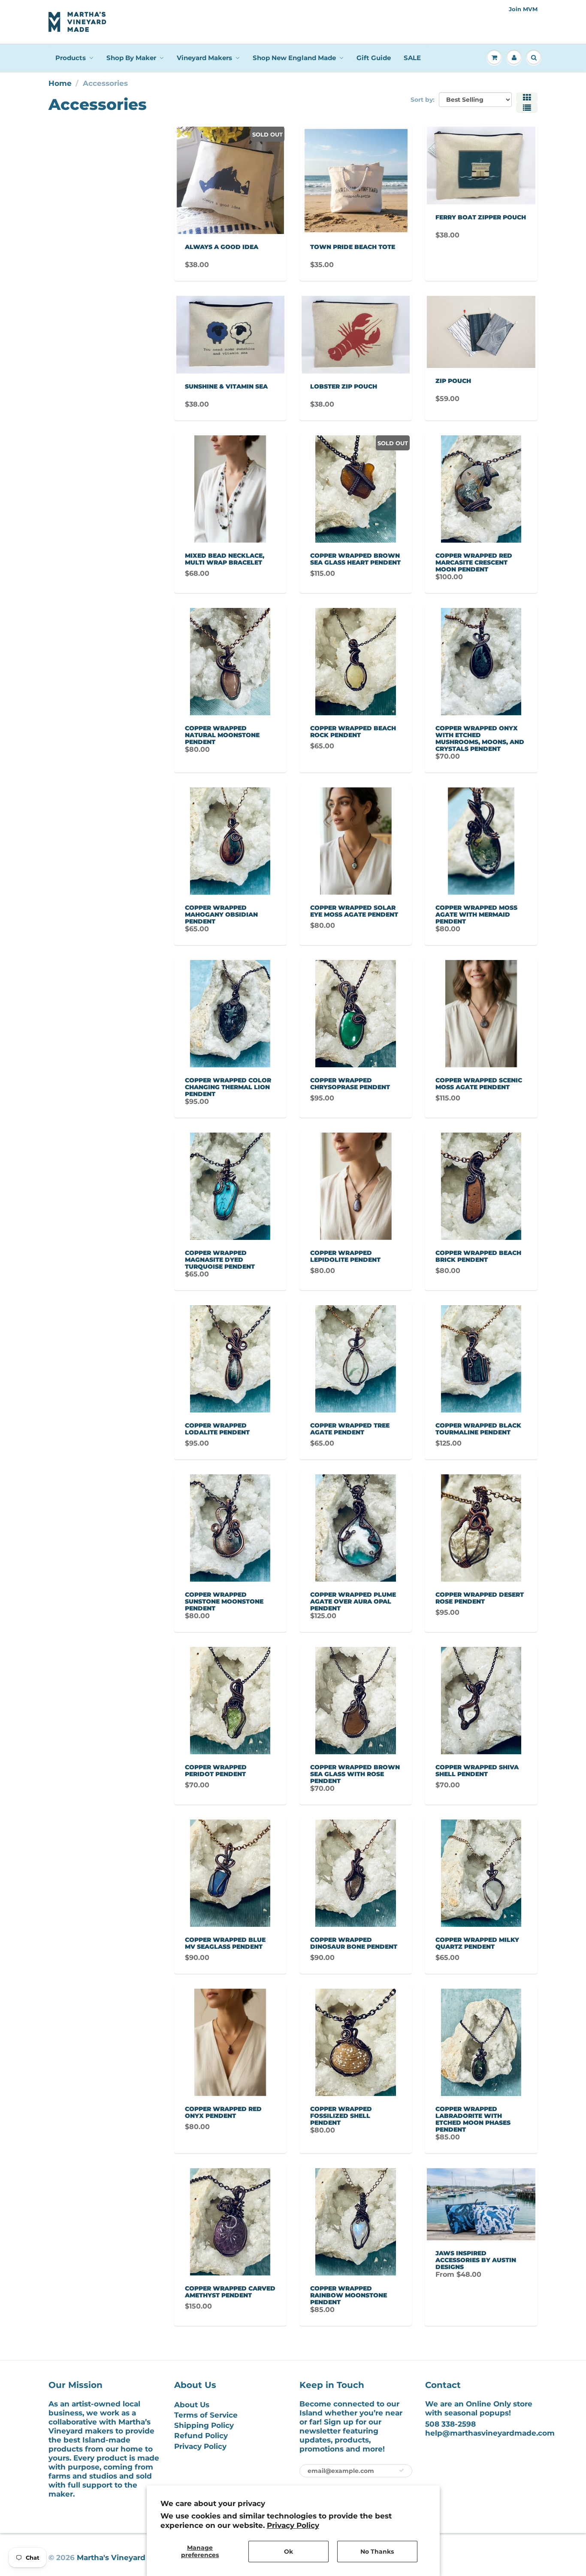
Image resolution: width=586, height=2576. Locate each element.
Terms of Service (206, 2415)
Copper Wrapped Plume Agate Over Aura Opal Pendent (353, 1601)
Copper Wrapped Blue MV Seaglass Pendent (225, 1943)
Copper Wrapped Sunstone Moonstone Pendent (224, 1601)
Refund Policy (201, 2436)
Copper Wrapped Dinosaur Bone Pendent (354, 1943)
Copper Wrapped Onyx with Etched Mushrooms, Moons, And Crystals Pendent (480, 738)
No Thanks (377, 2552)
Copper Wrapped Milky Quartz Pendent (477, 1943)
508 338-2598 (450, 2424)
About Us (192, 2405)
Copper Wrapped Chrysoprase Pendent (350, 1084)
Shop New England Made (294, 58)
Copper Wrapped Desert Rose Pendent (480, 1598)
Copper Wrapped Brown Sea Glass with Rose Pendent (355, 1774)
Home (60, 83)
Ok (288, 2552)
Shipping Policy (204, 2425)
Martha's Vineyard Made (123, 2558)
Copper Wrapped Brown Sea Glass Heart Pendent (355, 559)
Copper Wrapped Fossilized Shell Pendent (341, 2116)
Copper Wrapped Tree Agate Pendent (350, 1429)
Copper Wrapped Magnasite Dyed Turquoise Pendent (220, 1260)
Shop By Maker (131, 58)
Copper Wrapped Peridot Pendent (216, 1771)
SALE (412, 58)
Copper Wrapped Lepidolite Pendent (345, 1256)
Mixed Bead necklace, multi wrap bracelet (225, 559)
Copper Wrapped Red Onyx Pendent (223, 2112)
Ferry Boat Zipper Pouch (481, 217)
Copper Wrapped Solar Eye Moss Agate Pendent (354, 911)
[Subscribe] (402, 2470)
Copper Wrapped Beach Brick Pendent (478, 1256)
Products (71, 58)
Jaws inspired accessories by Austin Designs (476, 2260)
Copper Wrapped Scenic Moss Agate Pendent (479, 1084)
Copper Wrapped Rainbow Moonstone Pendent (349, 2295)
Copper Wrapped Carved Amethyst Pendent (230, 2292)
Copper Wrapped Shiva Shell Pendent (477, 1771)
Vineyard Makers (204, 58)
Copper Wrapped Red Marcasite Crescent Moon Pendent (474, 562)
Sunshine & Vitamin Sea (226, 386)
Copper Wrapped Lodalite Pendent (217, 1429)
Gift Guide (374, 58)
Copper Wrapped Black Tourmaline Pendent (478, 1429)
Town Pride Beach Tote (353, 247)
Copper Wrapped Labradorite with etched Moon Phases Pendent (473, 2119)
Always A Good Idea (222, 247)
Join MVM (523, 9)
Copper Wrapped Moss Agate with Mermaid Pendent (476, 914)
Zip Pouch (453, 381)
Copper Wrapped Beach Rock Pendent (353, 732)
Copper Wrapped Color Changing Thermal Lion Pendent (228, 1087)
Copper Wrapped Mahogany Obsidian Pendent (221, 914)
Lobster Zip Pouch (344, 386)
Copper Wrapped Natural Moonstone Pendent (222, 735)
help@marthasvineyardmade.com (490, 2433)
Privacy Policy (293, 2525)
